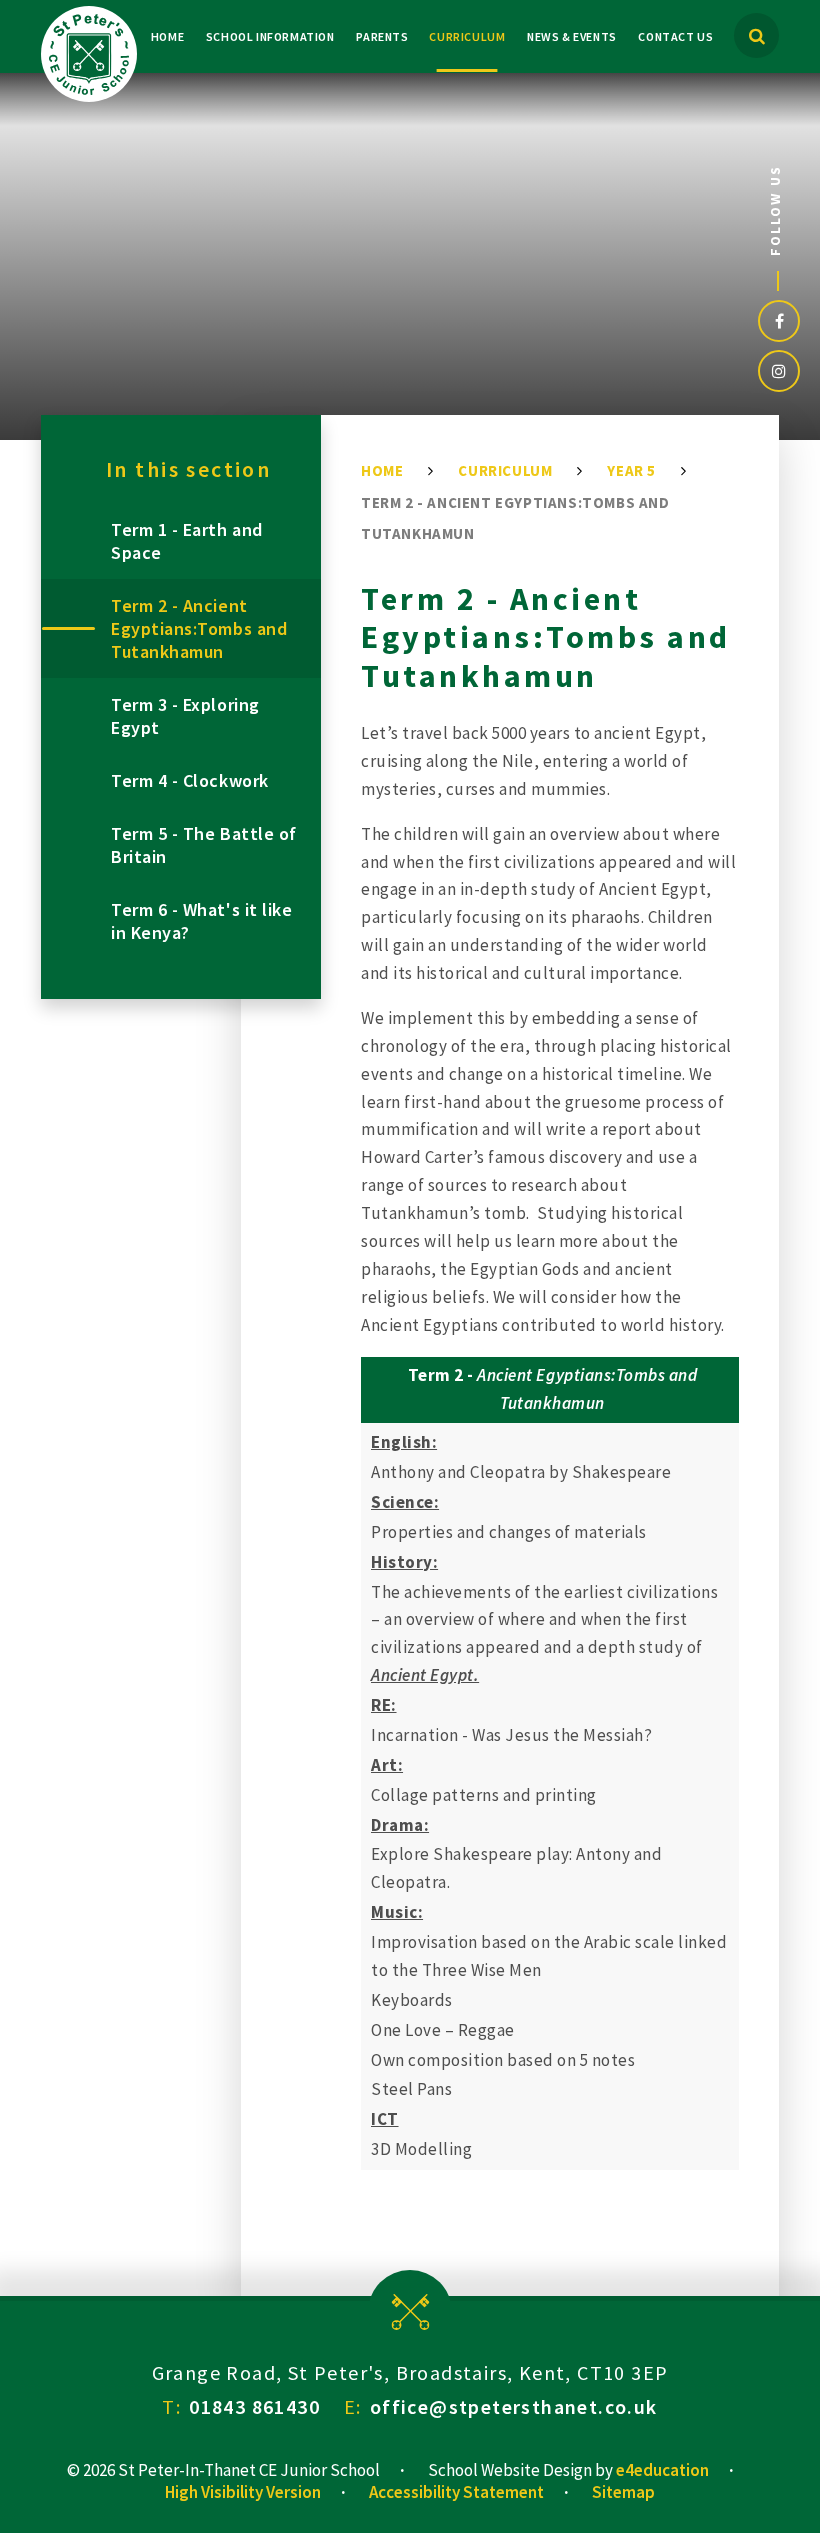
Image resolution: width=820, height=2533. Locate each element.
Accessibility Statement (456, 2492)
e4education (662, 2470)
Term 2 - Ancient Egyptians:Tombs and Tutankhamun (199, 628)
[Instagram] (779, 371)
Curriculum (505, 470)
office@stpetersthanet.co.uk (514, 2406)
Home (382, 470)
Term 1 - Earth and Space (187, 541)
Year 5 (631, 470)
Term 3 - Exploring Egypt (185, 716)
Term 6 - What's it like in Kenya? (201, 921)
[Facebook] (779, 321)
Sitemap (623, 2492)
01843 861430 (254, 2406)
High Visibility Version (243, 2492)
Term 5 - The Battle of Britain (204, 845)
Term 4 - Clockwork (190, 780)
